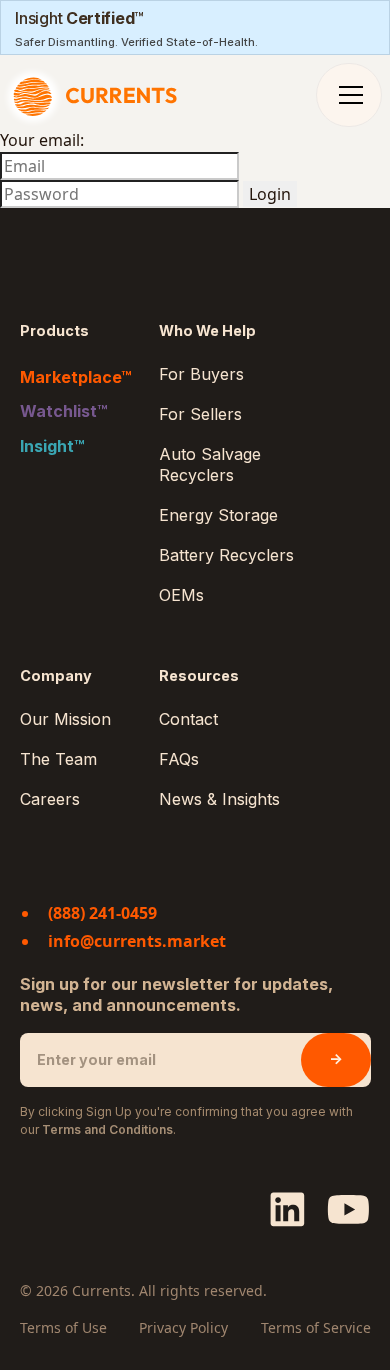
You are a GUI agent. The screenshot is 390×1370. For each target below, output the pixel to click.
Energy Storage (218, 515)
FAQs (179, 759)
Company (56, 675)
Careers (50, 799)
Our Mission (65, 719)
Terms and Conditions (107, 1129)
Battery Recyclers (226, 555)
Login (270, 194)
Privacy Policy (183, 1327)
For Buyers (201, 374)
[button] (351, 95)
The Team (58, 759)
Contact (188, 719)
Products (54, 330)
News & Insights (219, 799)
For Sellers (200, 414)
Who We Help (207, 330)
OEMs (181, 595)
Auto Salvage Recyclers (210, 464)
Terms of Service (316, 1327)
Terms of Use (63, 1327)
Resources (199, 675)
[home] (96, 95)
